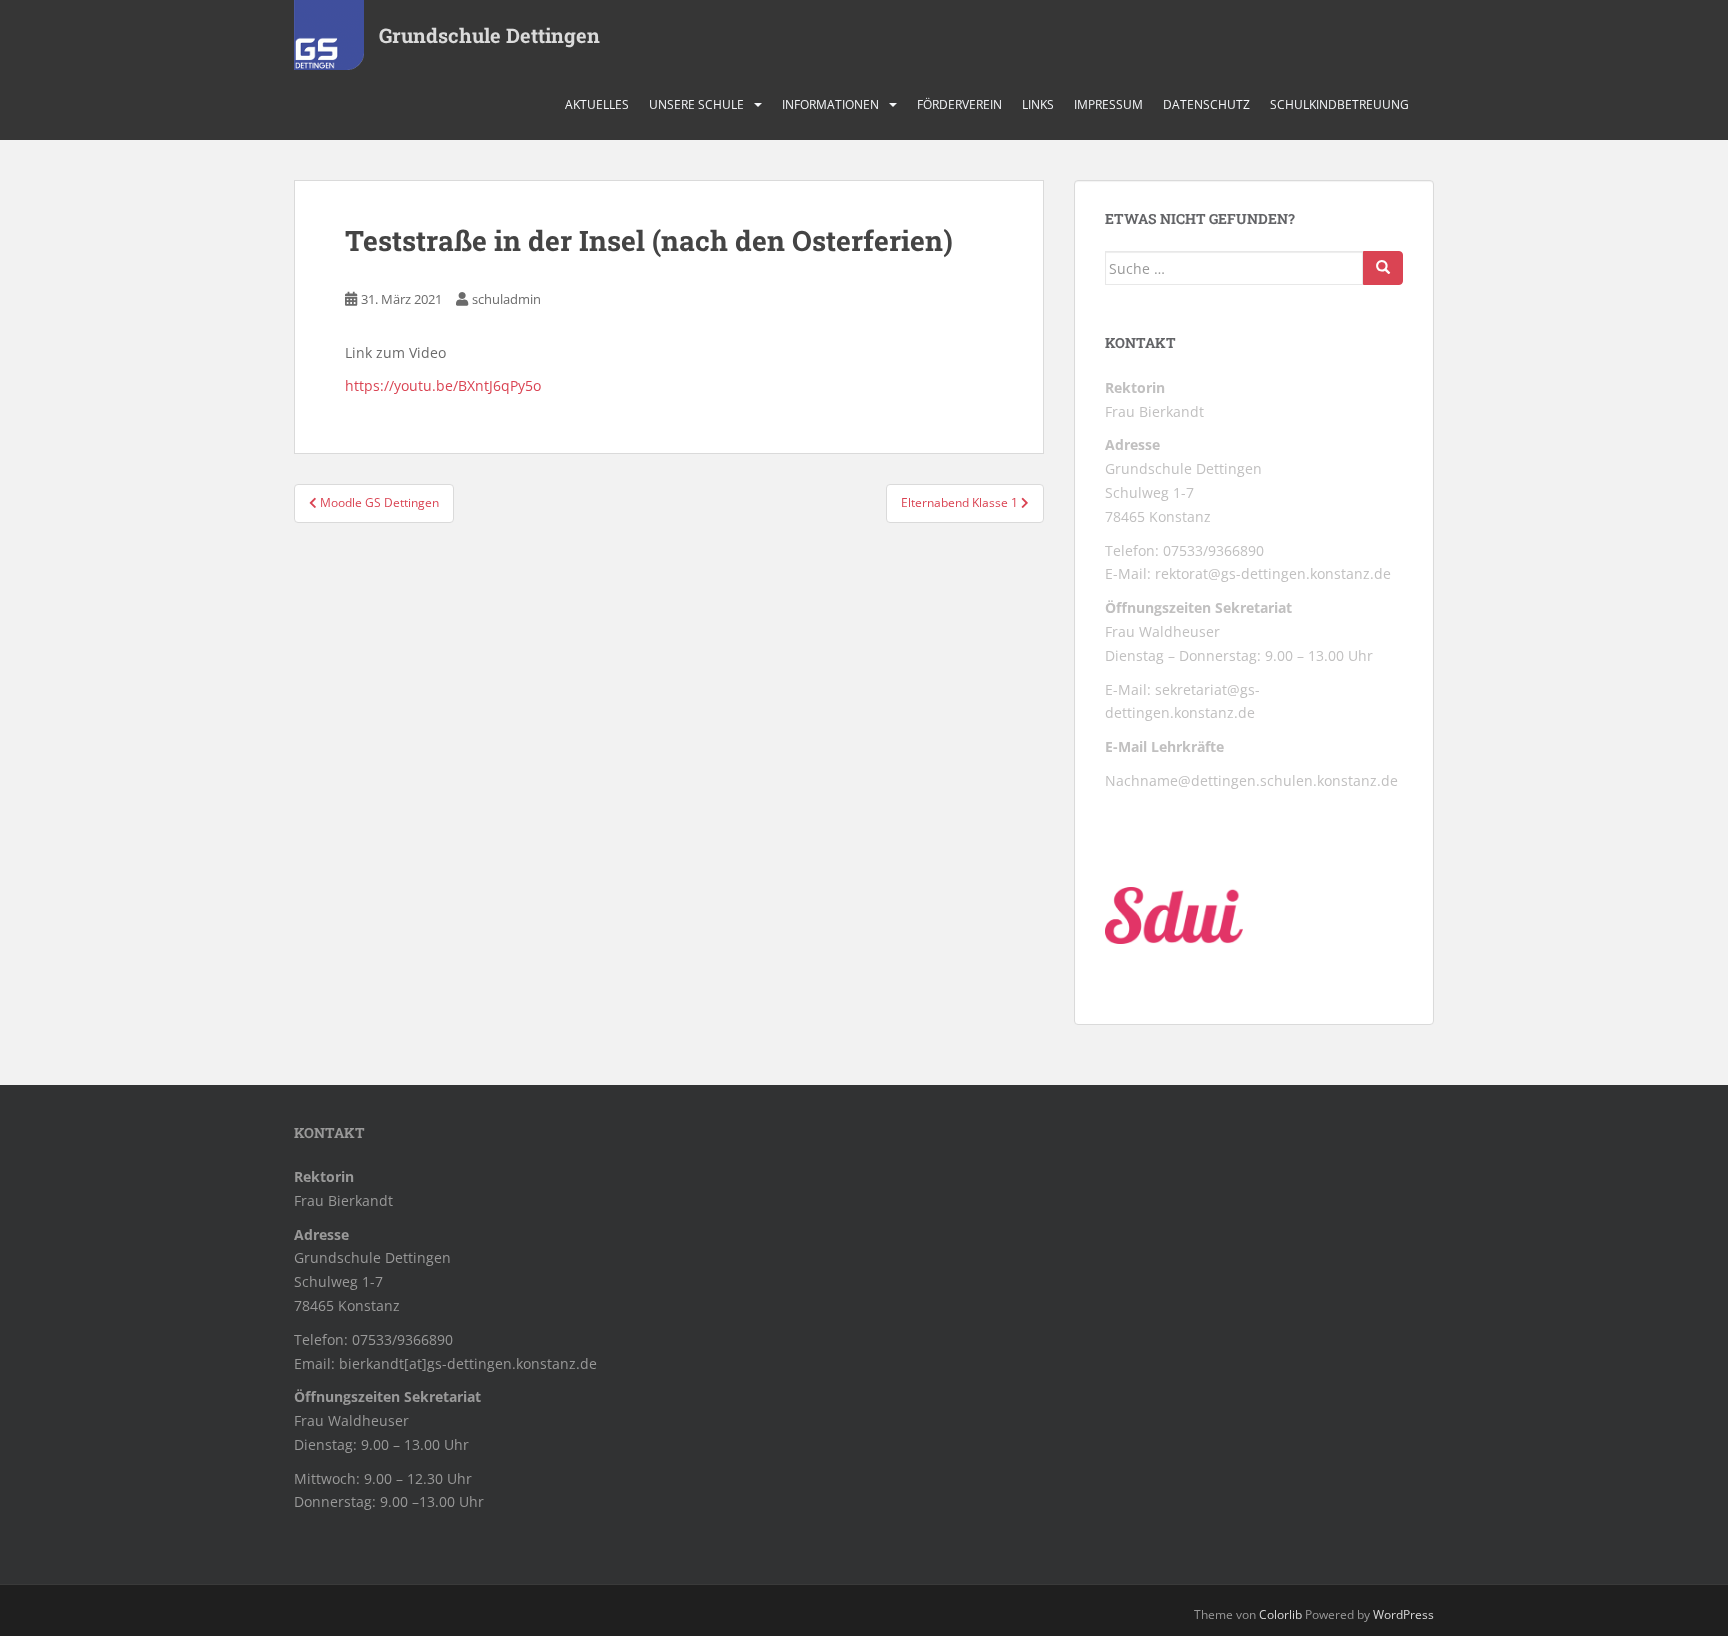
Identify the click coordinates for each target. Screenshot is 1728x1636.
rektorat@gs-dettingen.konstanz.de (1273, 573)
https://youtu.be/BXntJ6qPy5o (443, 385)
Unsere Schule (696, 104)
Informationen (830, 104)
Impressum (1108, 104)
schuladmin (506, 299)
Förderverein (959, 104)
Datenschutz (1206, 104)
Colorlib (1280, 1614)
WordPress (1403, 1614)
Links (1038, 104)
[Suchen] (1383, 268)
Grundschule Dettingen (489, 35)
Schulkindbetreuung (1339, 104)
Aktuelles (597, 104)
